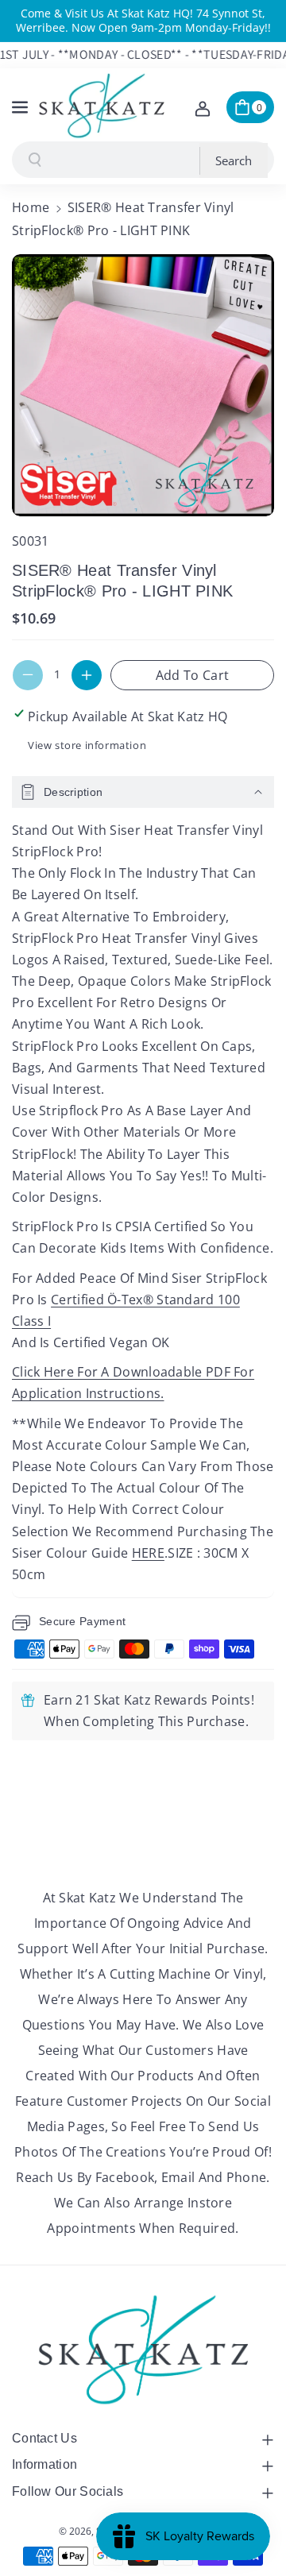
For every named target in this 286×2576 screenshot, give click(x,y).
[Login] (203, 107)
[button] (21, 105)
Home (31, 207)
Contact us (44, 2438)
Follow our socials (68, 2491)
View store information (87, 745)
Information (44, 2464)
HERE (148, 1553)
